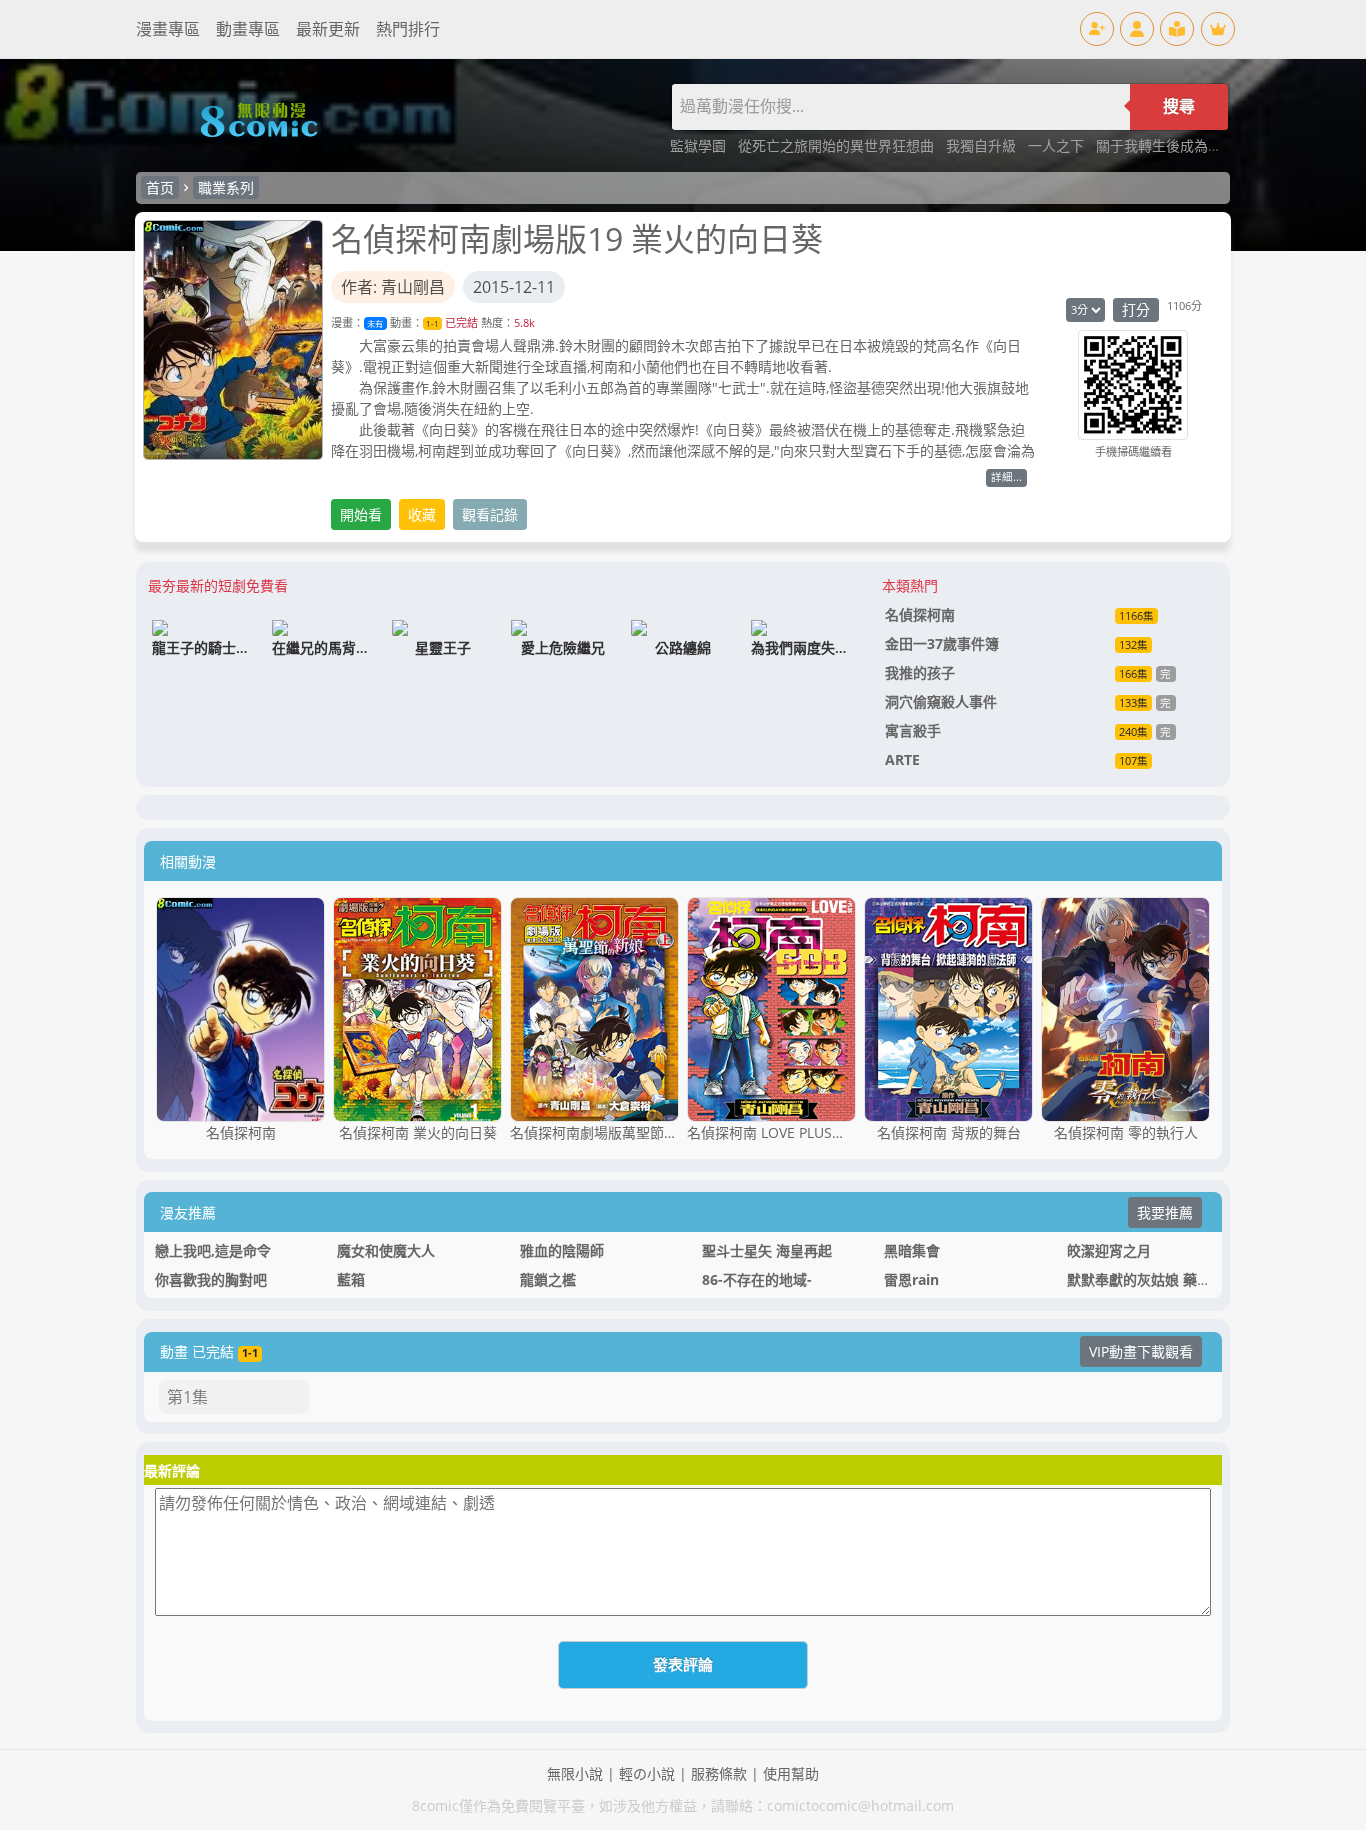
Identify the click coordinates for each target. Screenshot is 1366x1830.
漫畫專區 (168, 29)
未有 (375, 323)
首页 (160, 187)
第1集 (187, 1397)
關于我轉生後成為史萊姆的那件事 (1201, 145)
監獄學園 (700, 145)
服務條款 (719, 1773)
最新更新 (328, 29)
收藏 (422, 514)
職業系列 (226, 187)
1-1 (432, 323)
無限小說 (575, 1773)
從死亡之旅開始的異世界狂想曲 (838, 145)
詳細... (1006, 477)
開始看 (361, 514)
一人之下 (1058, 145)
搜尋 (1179, 106)
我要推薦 (1165, 1212)
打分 (1136, 309)
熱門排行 (408, 29)
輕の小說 (647, 1773)
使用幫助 (791, 1773)
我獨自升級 (983, 145)
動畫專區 (248, 29)
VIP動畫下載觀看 (1141, 1351)
